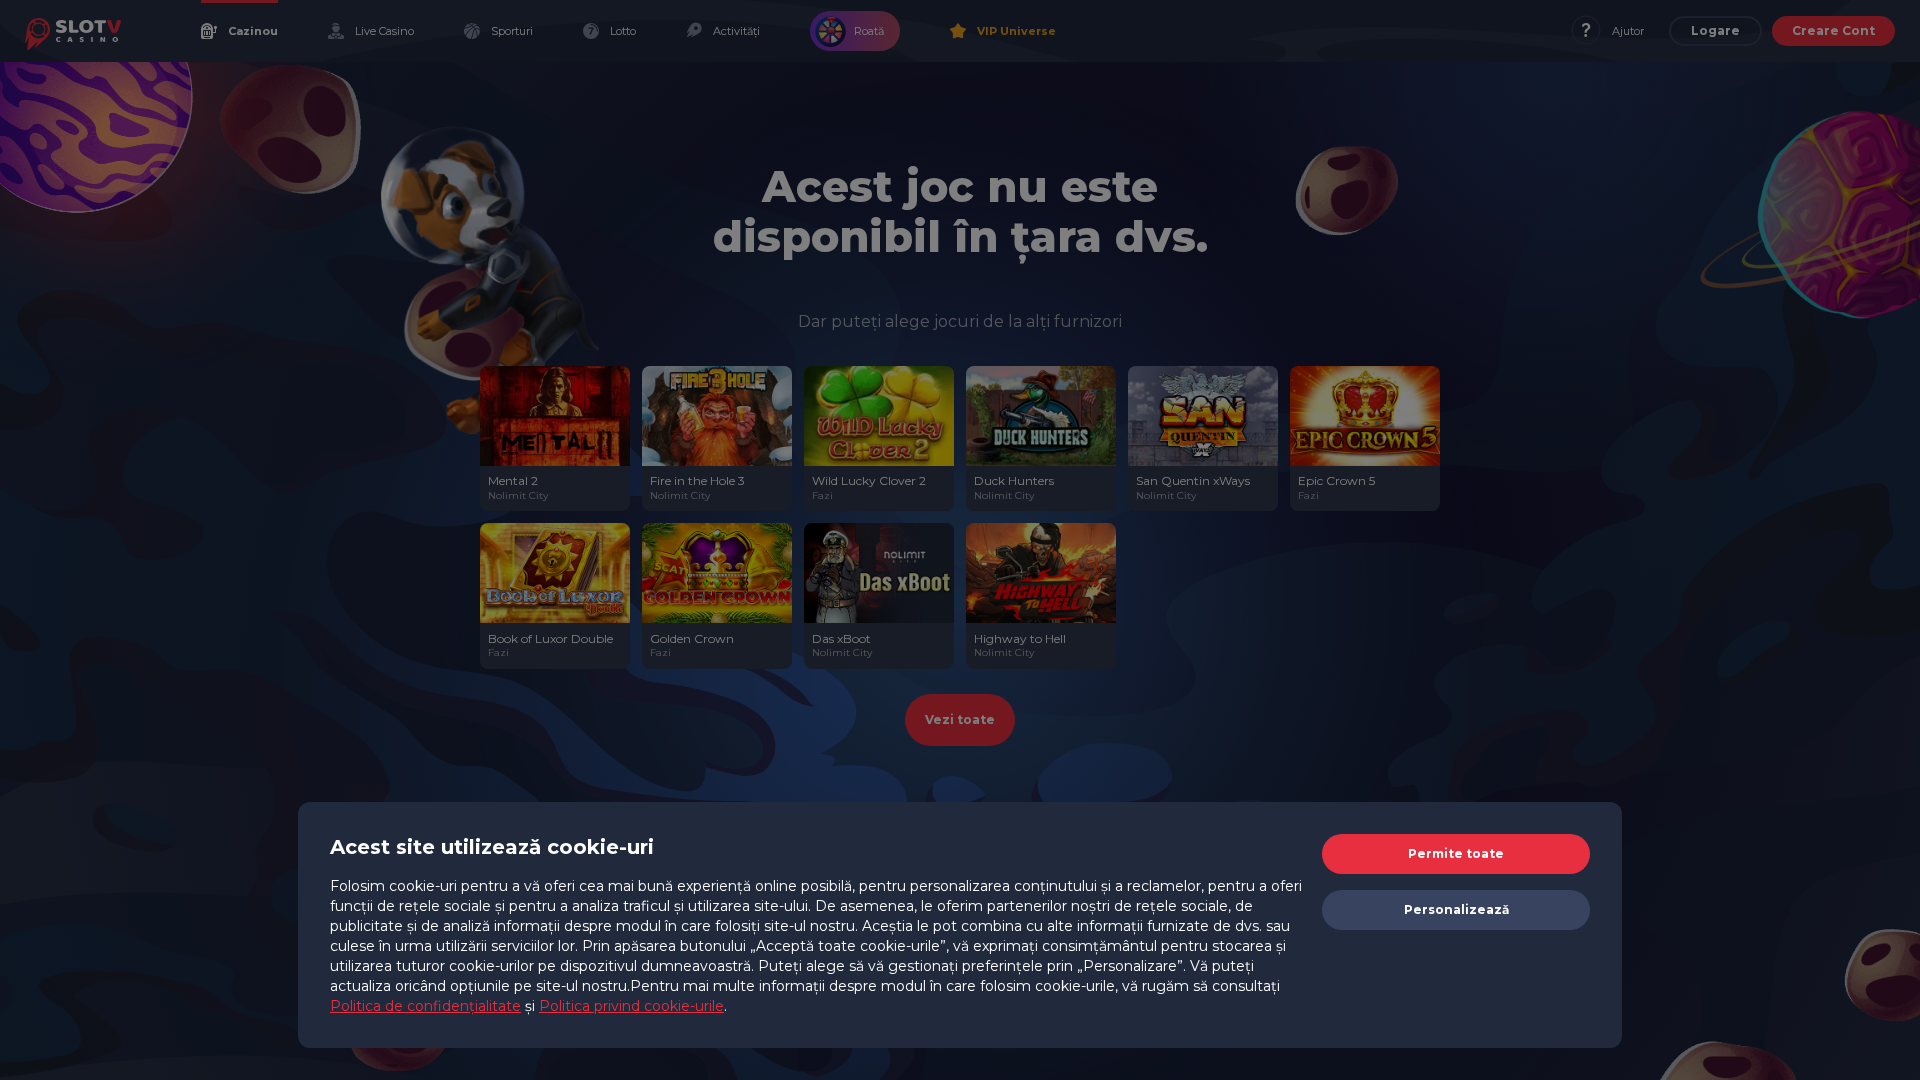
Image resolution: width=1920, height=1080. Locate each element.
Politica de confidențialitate (425, 1006)
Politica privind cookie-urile (631, 1006)
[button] (1456, 854)
